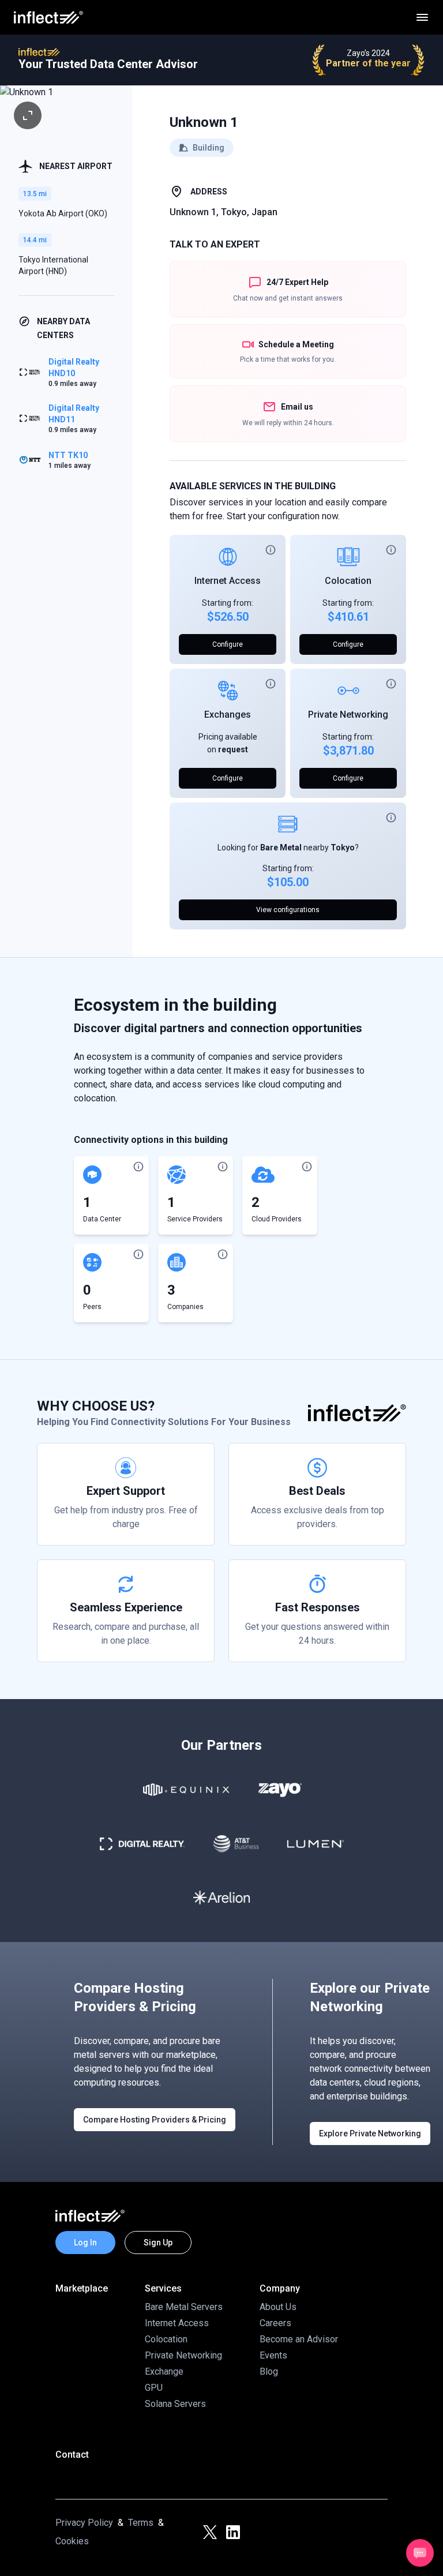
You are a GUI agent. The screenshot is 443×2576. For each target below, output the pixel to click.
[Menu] (422, 17)
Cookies (72, 2541)
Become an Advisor (299, 2339)
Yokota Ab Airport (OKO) (63, 213)
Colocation (348, 581)
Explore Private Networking (370, 2133)
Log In (85, 2243)
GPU (154, 2388)
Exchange (164, 2371)
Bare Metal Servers (184, 2307)
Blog (269, 2371)
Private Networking (348, 715)
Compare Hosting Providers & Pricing (155, 2120)
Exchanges (228, 715)
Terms (141, 2523)
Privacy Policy (84, 2523)
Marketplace (82, 2288)
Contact (72, 2455)
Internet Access (228, 581)
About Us (278, 2307)
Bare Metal (281, 848)
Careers (275, 2323)
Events (273, 2355)
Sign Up (158, 2243)
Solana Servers (175, 2404)
